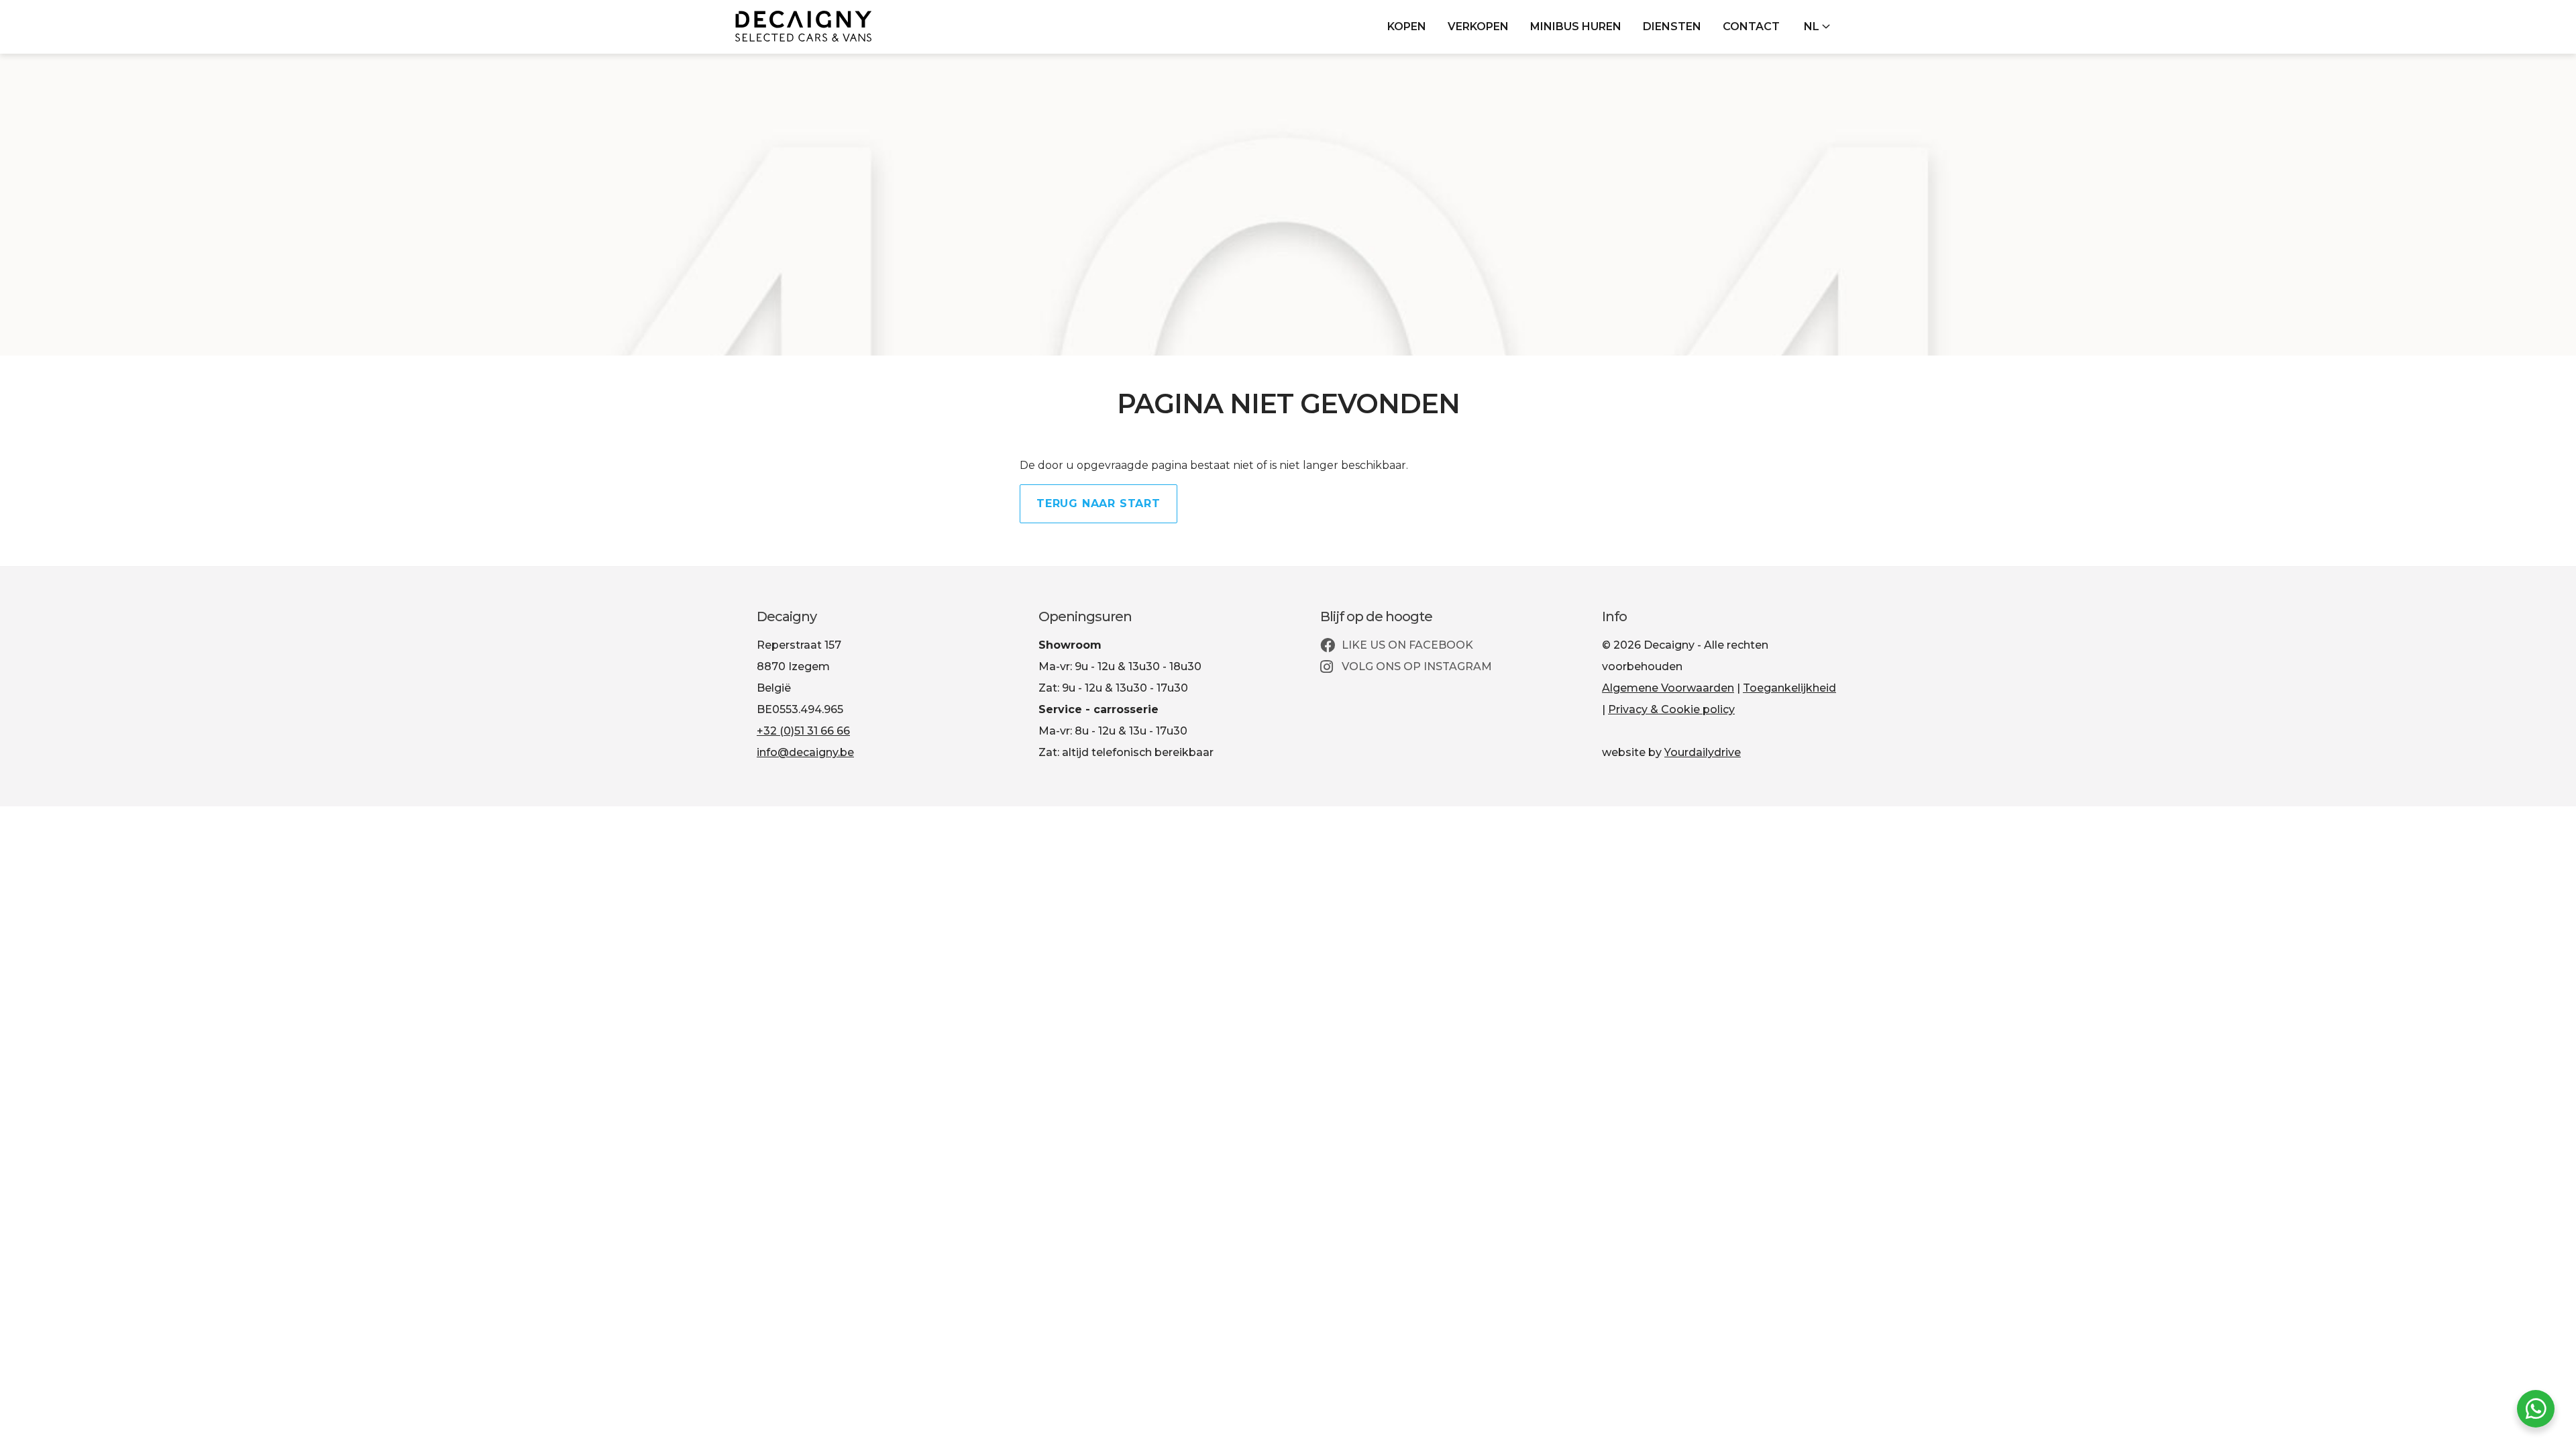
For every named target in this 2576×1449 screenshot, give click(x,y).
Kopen (1407, 26)
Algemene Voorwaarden (1668, 688)
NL (1813, 26)
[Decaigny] (803, 26)
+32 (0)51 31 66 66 (803, 731)
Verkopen (1478, 26)
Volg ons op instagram (1415, 666)
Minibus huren (1576, 26)
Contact (1751, 26)
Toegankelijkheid (1789, 688)
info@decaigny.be (805, 752)
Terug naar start (1098, 503)
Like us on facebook (1406, 645)
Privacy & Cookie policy (1671, 709)
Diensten (1672, 26)
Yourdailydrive (1703, 752)
